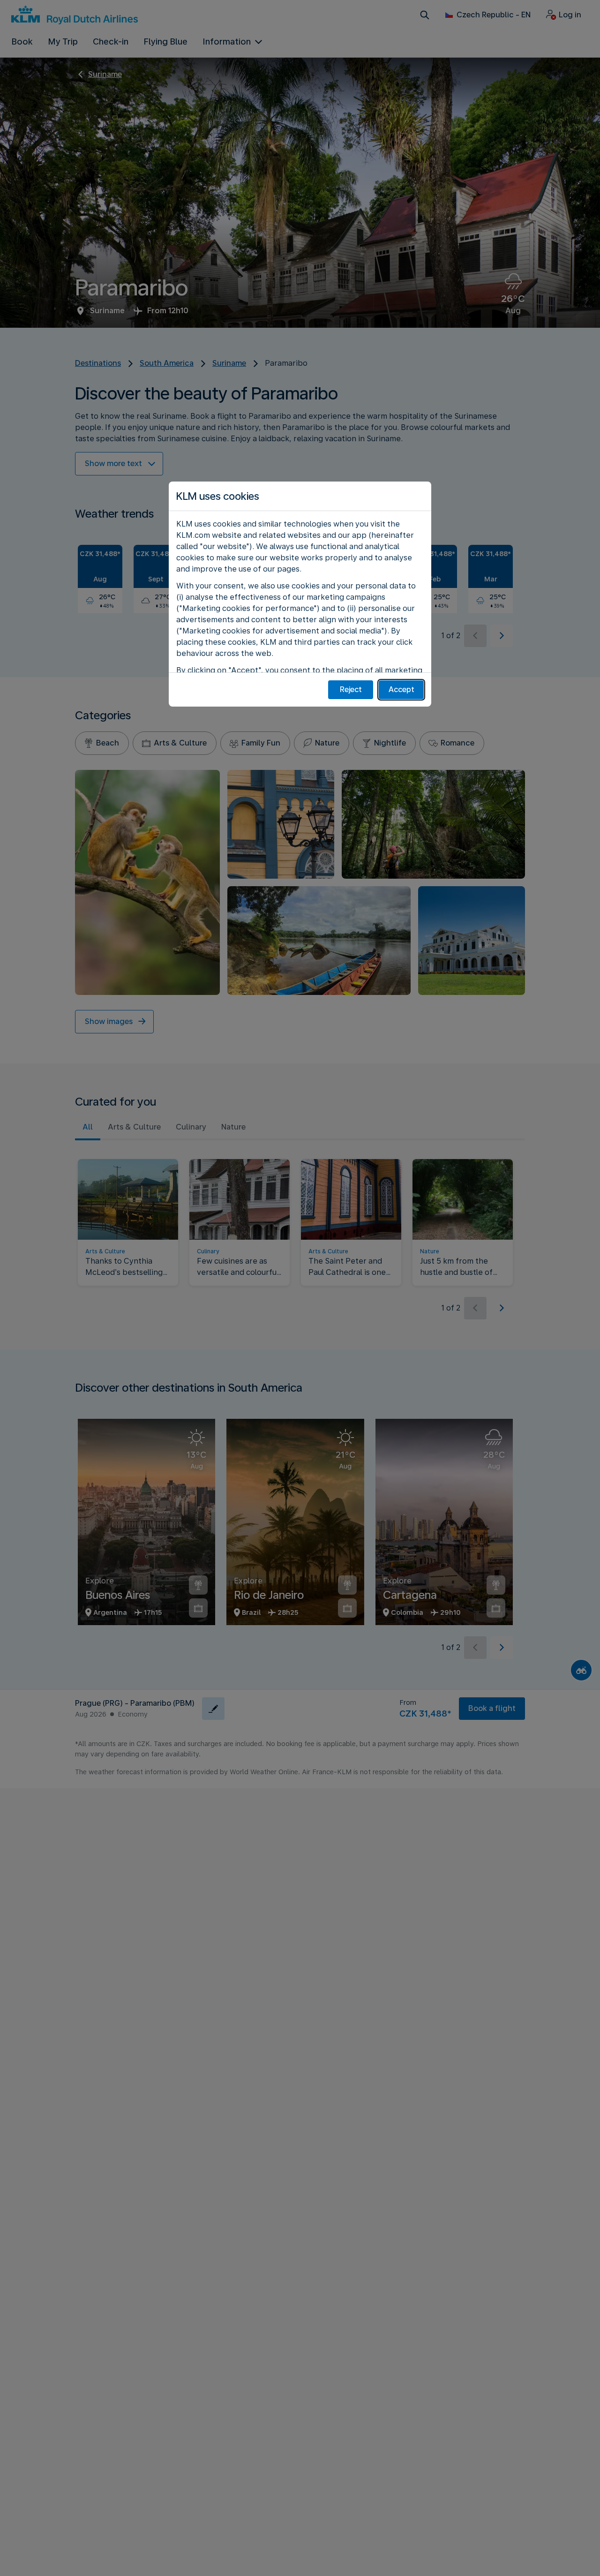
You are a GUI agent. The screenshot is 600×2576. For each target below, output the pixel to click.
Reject (351, 689)
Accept (401, 689)
